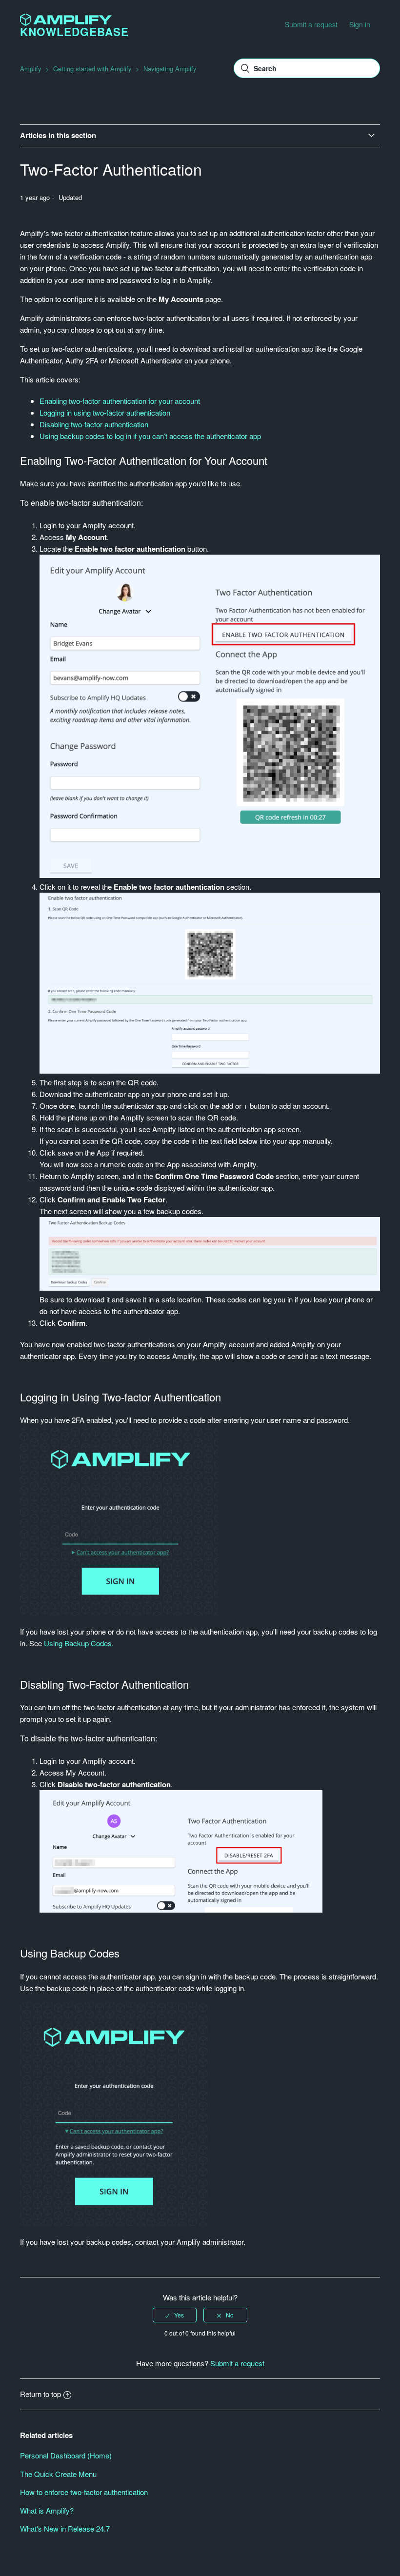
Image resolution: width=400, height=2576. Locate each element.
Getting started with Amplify (92, 69)
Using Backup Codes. (79, 1643)
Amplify (31, 69)
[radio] (175, 2315)
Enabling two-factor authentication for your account (120, 401)
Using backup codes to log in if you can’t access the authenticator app (150, 436)
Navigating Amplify (170, 69)
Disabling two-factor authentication (94, 424)
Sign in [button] (360, 24)
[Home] (66, 23)
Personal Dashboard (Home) (66, 2455)
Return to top (40, 2394)
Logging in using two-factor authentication (105, 412)
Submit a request (311, 24)
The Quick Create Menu (58, 2474)
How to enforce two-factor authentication (84, 2492)
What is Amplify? (47, 2510)
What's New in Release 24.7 (65, 2528)
